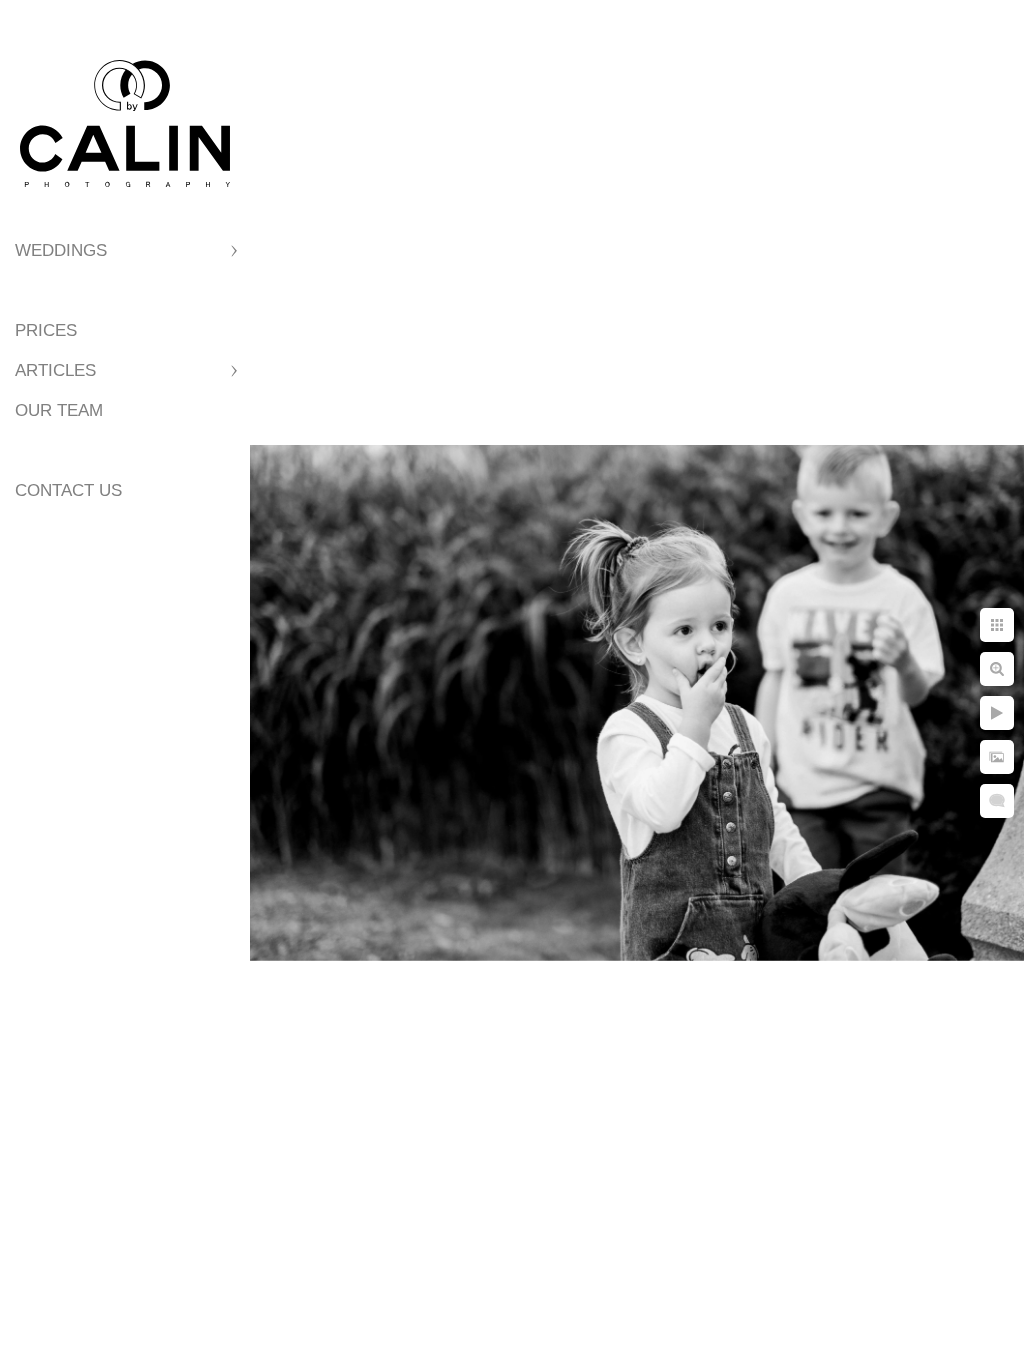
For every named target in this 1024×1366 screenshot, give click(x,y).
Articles (55, 370)
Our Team (59, 410)
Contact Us (68, 490)
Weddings (61, 250)
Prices (46, 330)
